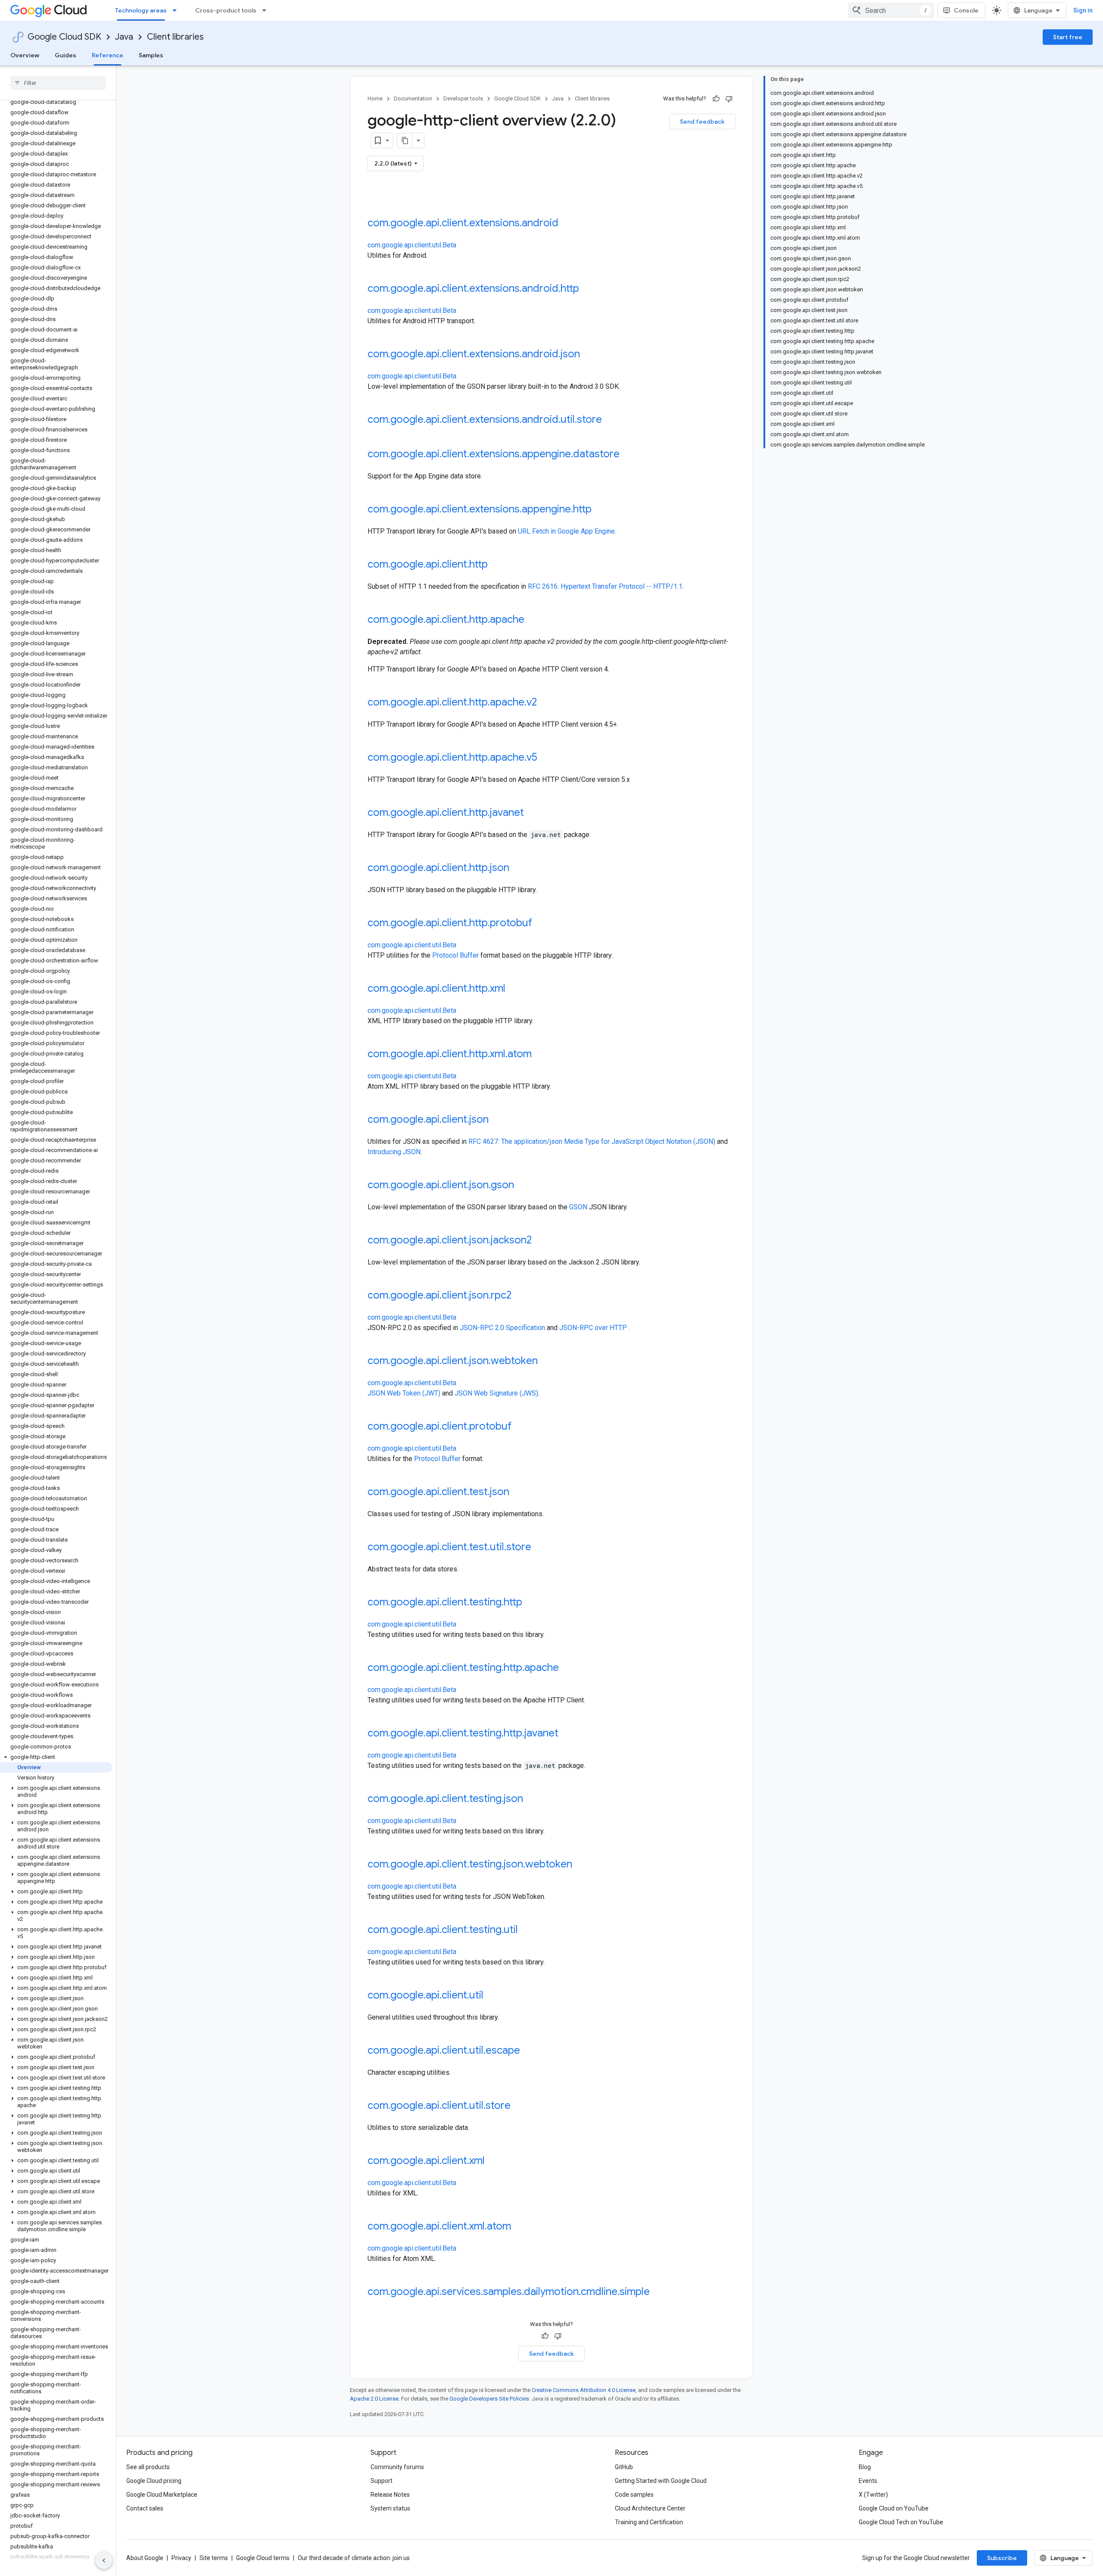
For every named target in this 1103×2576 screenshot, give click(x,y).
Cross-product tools (226, 10)
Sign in (1083, 10)
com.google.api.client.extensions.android (463, 223)
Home (375, 98)
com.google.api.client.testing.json (445, 1799)
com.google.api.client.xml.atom (439, 2226)
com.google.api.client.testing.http (445, 1602)
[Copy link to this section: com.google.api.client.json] (497, 1120)
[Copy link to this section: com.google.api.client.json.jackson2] (540, 1241)
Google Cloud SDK (64, 37)
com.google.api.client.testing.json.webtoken (470, 1864)
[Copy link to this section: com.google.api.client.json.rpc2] (520, 1296)
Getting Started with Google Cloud (661, 2481)
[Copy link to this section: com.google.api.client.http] (496, 565)
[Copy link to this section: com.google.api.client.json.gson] (523, 1186)
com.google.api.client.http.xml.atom (450, 1054)
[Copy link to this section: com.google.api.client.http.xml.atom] (540, 1055)
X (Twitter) (873, 2495)
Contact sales (145, 2508)
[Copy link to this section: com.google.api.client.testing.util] (527, 1930)
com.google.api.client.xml (426, 2161)
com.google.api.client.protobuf (439, 1426)
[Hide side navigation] (104, 2560)
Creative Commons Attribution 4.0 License (584, 2390)
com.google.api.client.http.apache (446, 619)
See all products (148, 2467)
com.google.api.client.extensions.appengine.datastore (494, 454)
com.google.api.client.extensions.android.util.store (485, 419)
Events (868, 2481)
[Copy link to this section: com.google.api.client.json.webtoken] (546, 1361)
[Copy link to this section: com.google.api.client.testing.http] (531, 1603)
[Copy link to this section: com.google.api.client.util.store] (519, 2106)
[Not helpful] (729, 99)
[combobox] (891, 10)
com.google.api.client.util (425, 1995)
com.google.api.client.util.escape (444, 2050)
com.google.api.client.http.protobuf (450, 923)
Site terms (214, 2558)
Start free (1068, 37)
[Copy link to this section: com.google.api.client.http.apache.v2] (545, 703)
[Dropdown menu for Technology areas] (177, 10)
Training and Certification (649, 2522)
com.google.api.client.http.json (438, 868)
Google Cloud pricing (154, 2481)
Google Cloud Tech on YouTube (901, 2522)
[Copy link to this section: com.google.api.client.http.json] (518, 868)
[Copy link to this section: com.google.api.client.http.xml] (514, 989)
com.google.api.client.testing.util (443, 1930)
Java (124, 37)
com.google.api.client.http (428, 564)
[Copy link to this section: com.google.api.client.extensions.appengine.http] (600, 510)
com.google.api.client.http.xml (436, 988)
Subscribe (1002, 2558)
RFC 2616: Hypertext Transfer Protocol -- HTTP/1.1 (605, 586)
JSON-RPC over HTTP (593, 1328)
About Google (145, 2558)
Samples (151, 55)
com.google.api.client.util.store (439, 2105)
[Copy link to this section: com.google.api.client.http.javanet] (533, 813)
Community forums (397, 2467)
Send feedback (702, 122)
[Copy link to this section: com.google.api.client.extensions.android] (567, 224)
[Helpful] (716, 99)
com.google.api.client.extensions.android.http (473, 288)
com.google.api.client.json (428, 1119)
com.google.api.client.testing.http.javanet (463, 1733)
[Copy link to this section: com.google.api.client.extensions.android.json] (589, 355)
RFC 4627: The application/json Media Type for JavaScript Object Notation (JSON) (592, 1141)
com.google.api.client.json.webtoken (453, 1361)
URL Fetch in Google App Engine (566, 531)
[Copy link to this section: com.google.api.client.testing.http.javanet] (567, 1734)
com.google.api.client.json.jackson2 (450, 1240)
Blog (865, 2467)
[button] (56, 1757)
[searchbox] (58, 83)
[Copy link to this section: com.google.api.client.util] (492, 1996)
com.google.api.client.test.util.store (449, 1547)
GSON (578, 1207)
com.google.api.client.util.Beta (412, 245)
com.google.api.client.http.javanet (446, 812)
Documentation (413, 98)
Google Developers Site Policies (489, 2399)
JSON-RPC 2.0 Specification (502, 1328)
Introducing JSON (394, 1152)
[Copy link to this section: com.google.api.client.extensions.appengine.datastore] (628, 455)
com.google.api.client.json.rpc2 (439, 1295)
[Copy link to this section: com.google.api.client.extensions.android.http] (588, 289)
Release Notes (390, 2495)
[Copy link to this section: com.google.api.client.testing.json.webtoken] (581, 1865)
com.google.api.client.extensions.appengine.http (480, 509)
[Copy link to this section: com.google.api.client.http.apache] (533, 620)
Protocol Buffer (455, 955)
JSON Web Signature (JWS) (496, 1393)
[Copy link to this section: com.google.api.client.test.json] (518, 1493)
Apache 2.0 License (374, 2399)
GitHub (624, 2467)
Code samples (634, 2495)
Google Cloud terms (263, 2558)
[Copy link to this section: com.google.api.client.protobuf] (520, 1427)
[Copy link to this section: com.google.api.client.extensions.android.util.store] (611, 420)
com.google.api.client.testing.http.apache (463, 1667)
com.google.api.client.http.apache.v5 (452, 757)
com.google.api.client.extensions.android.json (474, 354)
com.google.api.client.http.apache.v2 (452, 702)
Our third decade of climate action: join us (354, 2558)
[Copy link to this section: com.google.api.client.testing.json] (532, 1799)
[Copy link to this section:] (376, 200)
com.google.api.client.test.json (438, 1492)
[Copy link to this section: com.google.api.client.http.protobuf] (541, 924)
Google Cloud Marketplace (162, 2495)
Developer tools (463, 98)
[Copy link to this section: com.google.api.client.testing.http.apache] (567, 1668)
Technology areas (141, 10)
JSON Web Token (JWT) (404, 1393)
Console (966, 10)
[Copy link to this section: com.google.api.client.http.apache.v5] (546, 758)
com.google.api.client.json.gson (441, 1185)
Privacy (181, 2558)
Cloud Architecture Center (650, 2508)
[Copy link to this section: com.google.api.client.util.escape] (529, 2051)
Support (382, 2481)
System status (390, 2508)
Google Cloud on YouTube (894, 2508)
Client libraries (175, 37)
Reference (107, 55)
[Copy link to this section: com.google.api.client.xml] (493, 2161)
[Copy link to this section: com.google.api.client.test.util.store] (540, 1548)
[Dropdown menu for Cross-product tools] (267, 10)
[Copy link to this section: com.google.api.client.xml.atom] (520, 2227)
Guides (65, 55)
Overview (25, 55)
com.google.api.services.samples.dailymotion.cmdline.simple (509, 2292)
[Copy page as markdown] (405, 141)
